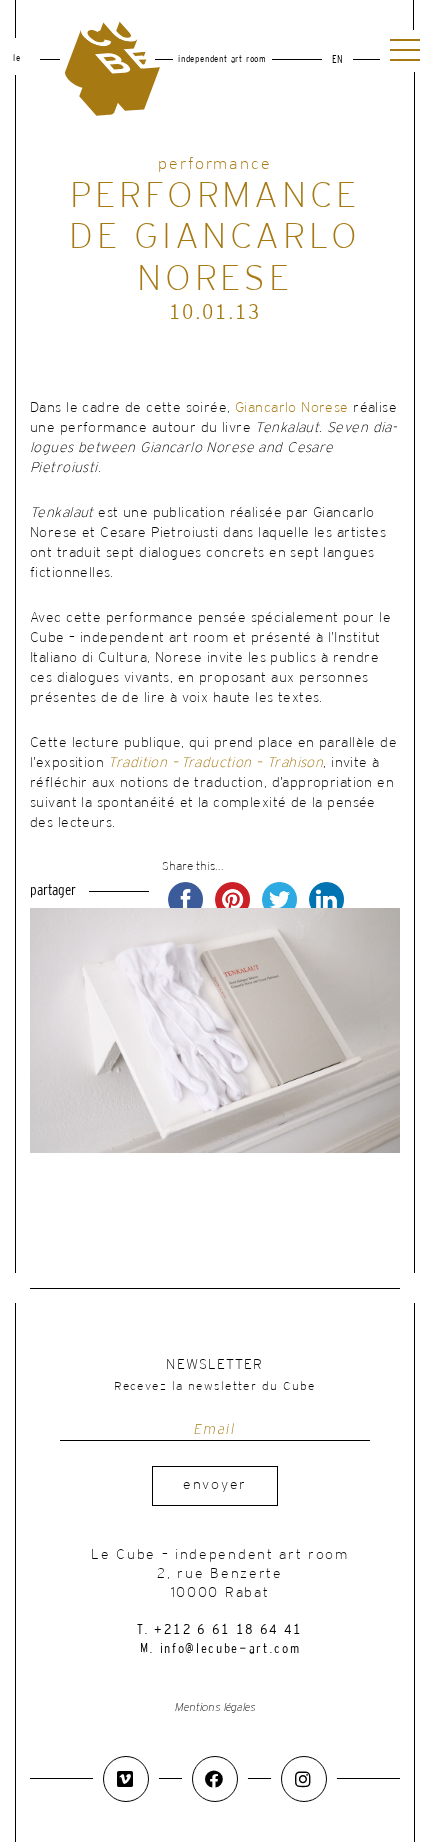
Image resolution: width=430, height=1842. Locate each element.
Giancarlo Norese (292, 408)
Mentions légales (215, 1707)
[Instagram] (304, 1779)
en (337, 60)
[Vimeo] (126, 1779)
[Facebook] (215, 1779)
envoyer (215, 1485)
